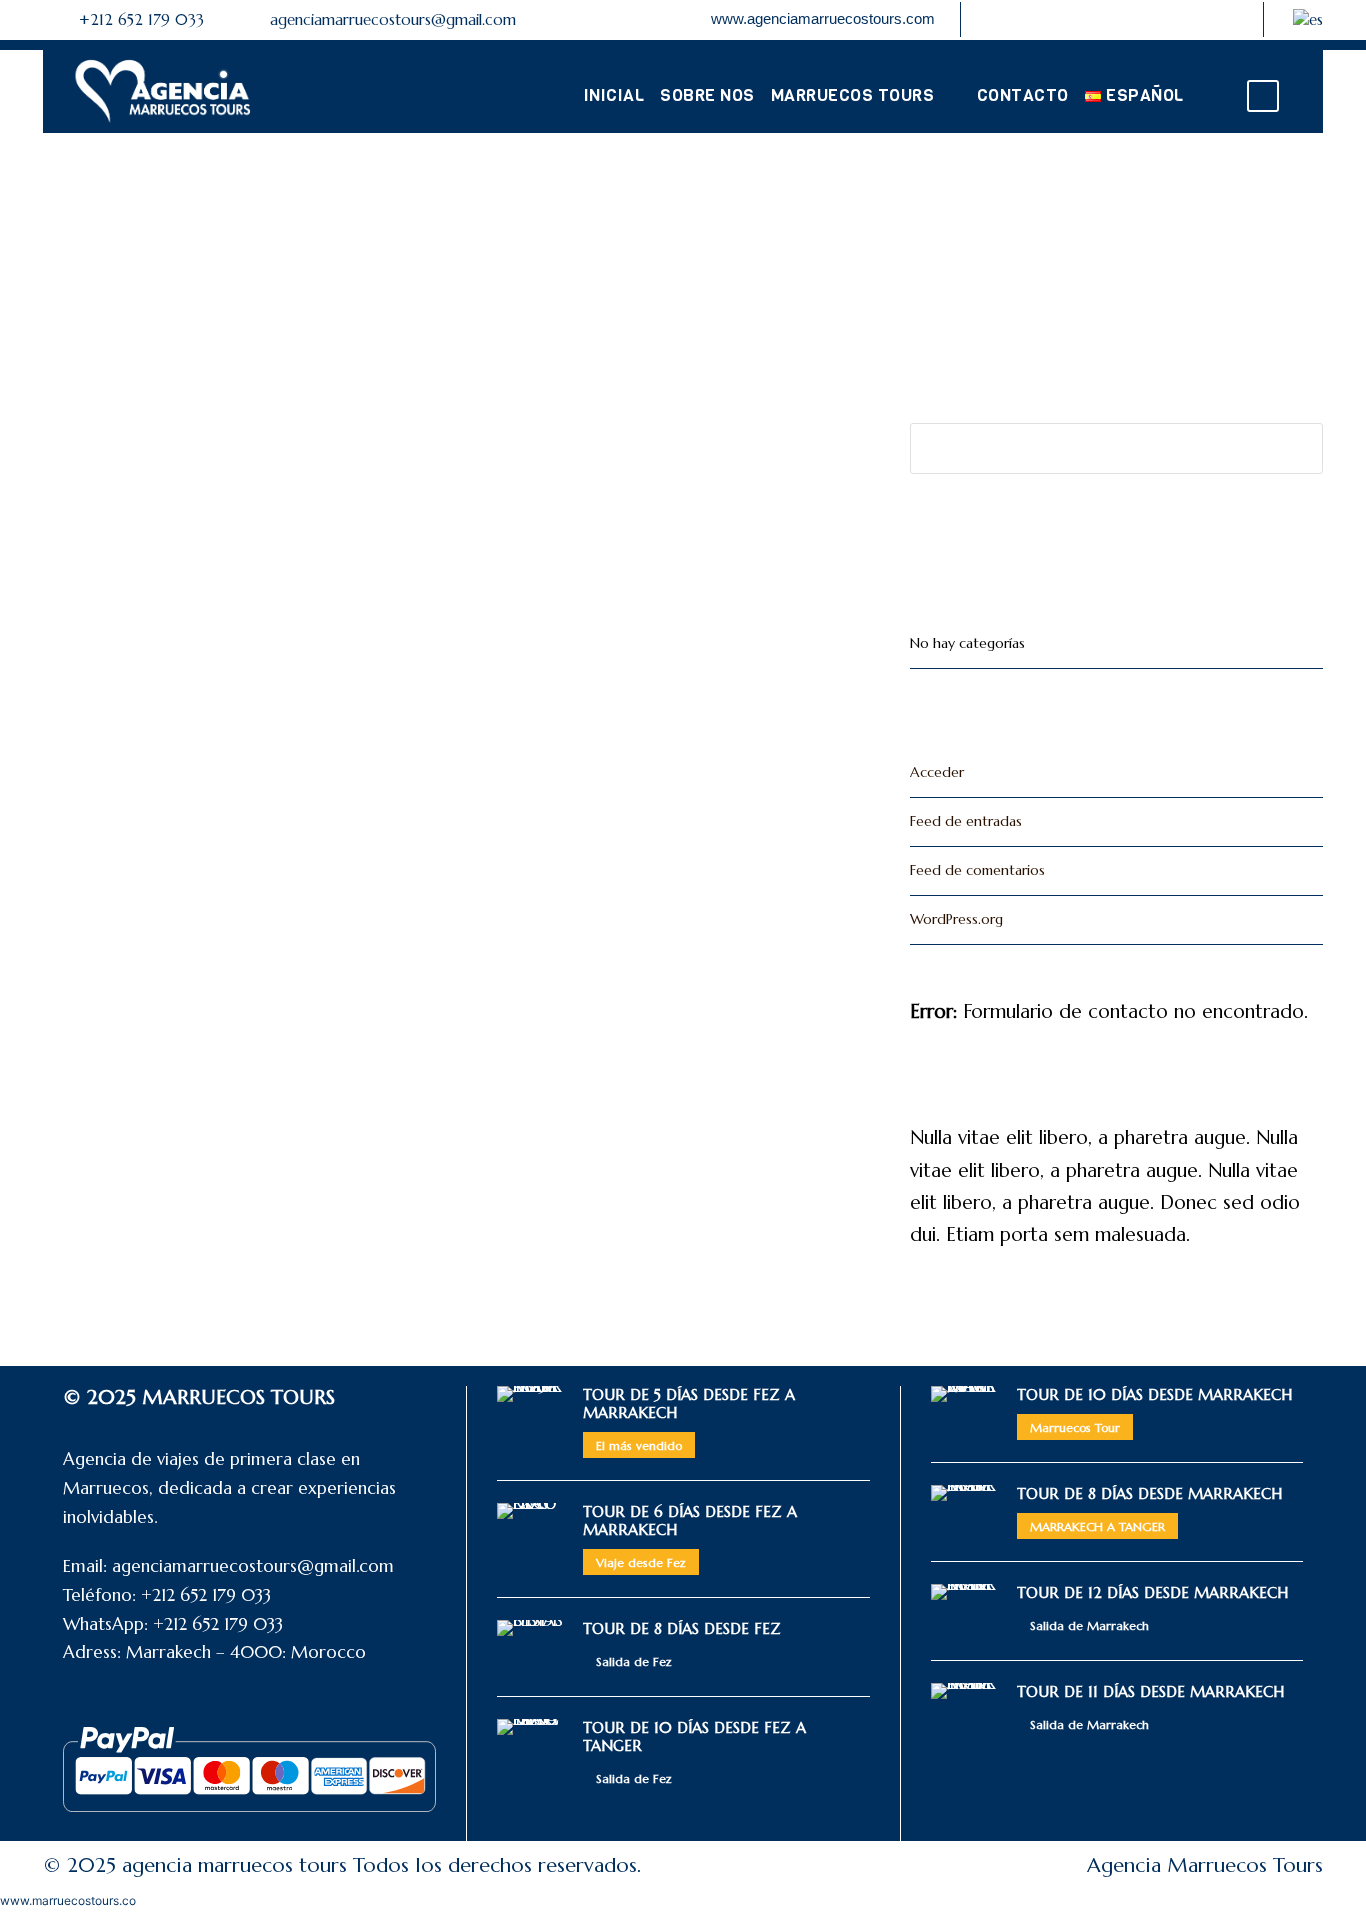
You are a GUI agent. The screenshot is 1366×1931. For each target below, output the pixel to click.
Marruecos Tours (853, 95)
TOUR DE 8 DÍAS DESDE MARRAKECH (1149, 1493)
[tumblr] (1161, 18)
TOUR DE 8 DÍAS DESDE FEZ (682, 1628)
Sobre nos (707, 95)
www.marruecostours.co (68, 1900)
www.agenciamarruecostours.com (823, 18)
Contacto (1023, 95)
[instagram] (1227, 18)
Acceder (937, 772)
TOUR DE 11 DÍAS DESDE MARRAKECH (1150, 1691)
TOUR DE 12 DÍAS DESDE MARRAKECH (1152, 1592)
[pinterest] (1128, 18)
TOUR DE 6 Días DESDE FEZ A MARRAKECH (690, 1520)
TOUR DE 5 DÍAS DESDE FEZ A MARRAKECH (689, 1403)
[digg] (1062, 18)
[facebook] (1095, 18)
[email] (996, 18)
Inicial (614, 95)
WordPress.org (956, 919)
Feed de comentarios (977, 870)
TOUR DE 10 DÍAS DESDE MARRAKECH (1154, 1394)
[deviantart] (1029, 18)
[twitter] (1194, 18)
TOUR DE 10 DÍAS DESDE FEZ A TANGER (694, 1736)
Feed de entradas (966, 821)
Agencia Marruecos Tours (1205, 1865)
